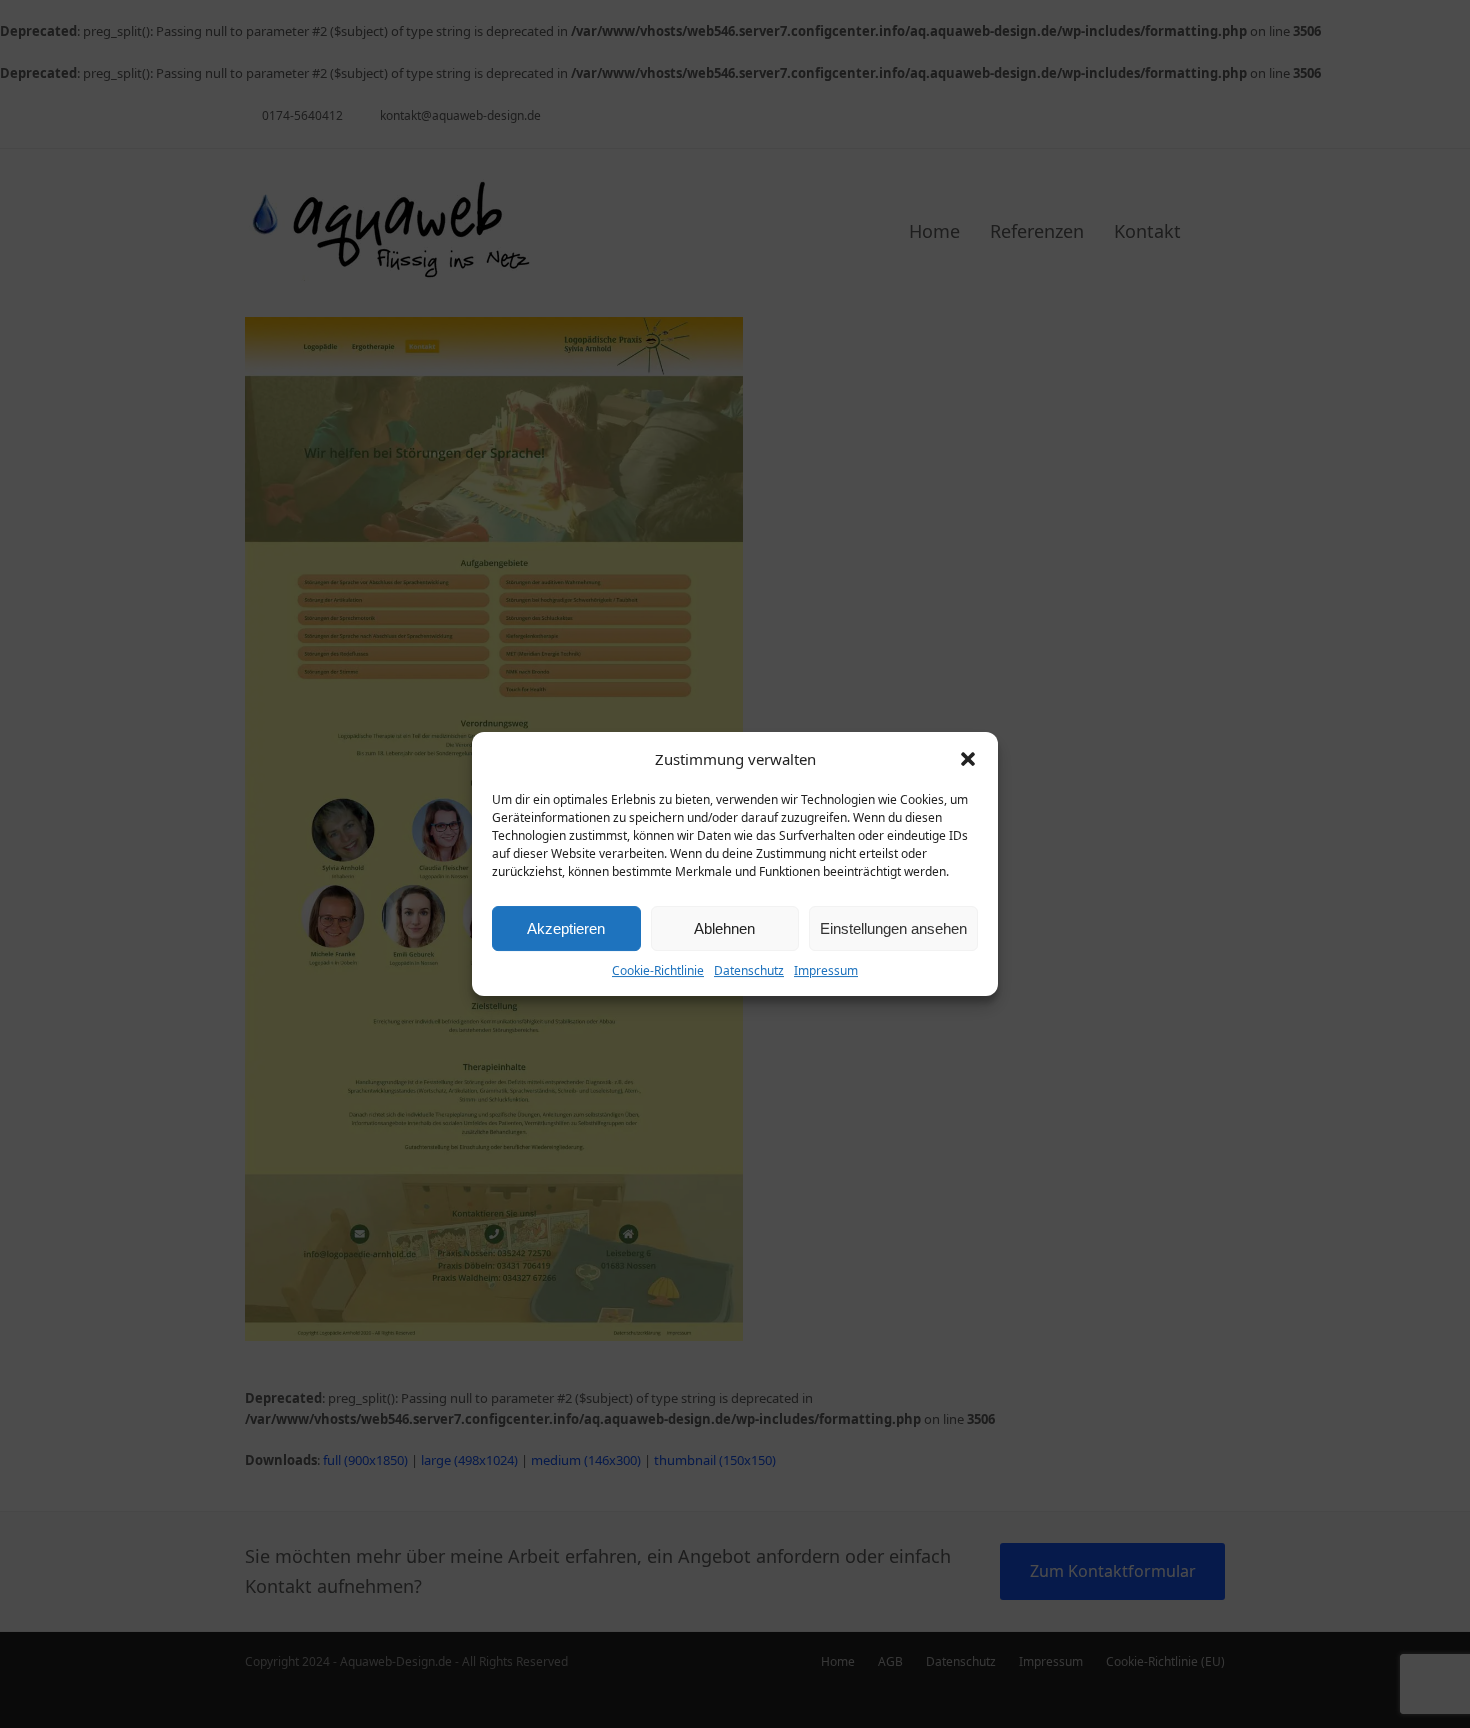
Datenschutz (749, 970)
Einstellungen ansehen (893, 928)
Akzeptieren (566, 928)
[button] (968, 759)
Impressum (826, 970)
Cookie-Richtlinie (658, 970)
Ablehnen (724, 928)
